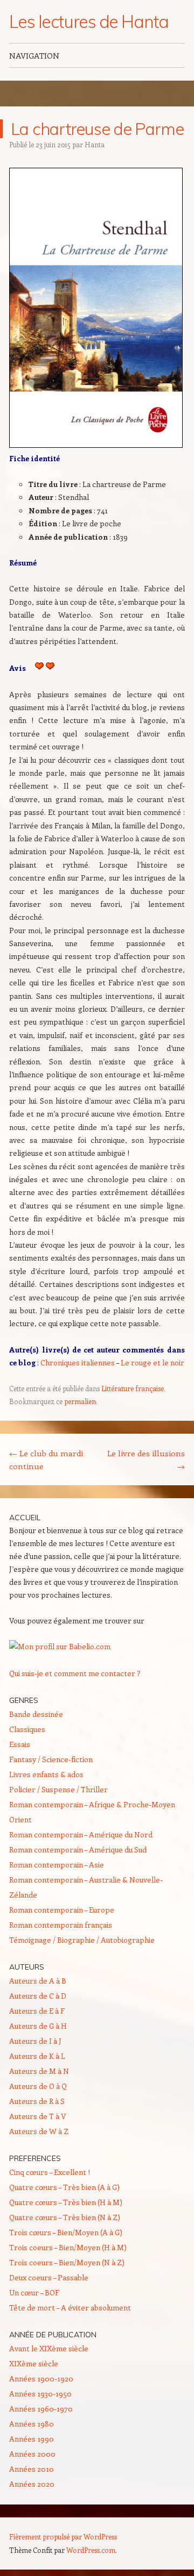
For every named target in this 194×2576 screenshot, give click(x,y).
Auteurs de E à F (37, 2011)
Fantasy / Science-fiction (51, 1759)
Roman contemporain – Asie (57, 1865)
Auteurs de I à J (35, 2041)
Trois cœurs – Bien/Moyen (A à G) (66, 2232)
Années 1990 (32, 2439)
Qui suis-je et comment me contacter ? (75, 1673)
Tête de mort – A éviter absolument (70, 2307)
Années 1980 (32, 2424)
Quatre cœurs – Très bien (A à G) (64, 2187)
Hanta (95, 144)
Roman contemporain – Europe (62, 1910)
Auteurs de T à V (37, 2116)
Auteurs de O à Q (38, 2086)
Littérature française (133, 1388)
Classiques (27, 1729)
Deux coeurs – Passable (49, 2277)
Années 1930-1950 (40, 2393)
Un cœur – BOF (34, 2292)
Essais (20, 1744)
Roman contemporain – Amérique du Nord (81, 1834)
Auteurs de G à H (38, 2026)
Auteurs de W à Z (39, 2131)
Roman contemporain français (61, 1925)
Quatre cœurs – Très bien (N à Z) (65, 2217)
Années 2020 (32, 2484)
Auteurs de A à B (38, 1981)
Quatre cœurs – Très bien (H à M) (66, 2202)
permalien (80, 1401)
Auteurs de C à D (38, 1996)
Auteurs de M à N (39, 2071)
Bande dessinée (36, 1714)
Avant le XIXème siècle (49, 2348)
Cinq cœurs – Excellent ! (50, 2172)
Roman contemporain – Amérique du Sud (78, 1849)
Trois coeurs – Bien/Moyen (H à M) (68, 2247)
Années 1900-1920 (41, 2378)
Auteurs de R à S (37, 2101)
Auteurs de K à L (37, 2056)
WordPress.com (91, 2550)
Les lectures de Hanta (89, 22)
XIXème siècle (34, 2363)
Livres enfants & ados (46, 1774)
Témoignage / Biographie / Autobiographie (82, 1940)
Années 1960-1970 (41, 2409)
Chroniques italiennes (78, 1362)
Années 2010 (32, 2469)
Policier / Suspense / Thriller (58, 1789)
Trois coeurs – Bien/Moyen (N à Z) (67, 2262)
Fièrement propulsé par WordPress (63, 2536)
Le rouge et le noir (153, 1362)
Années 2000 (32, 2454)
